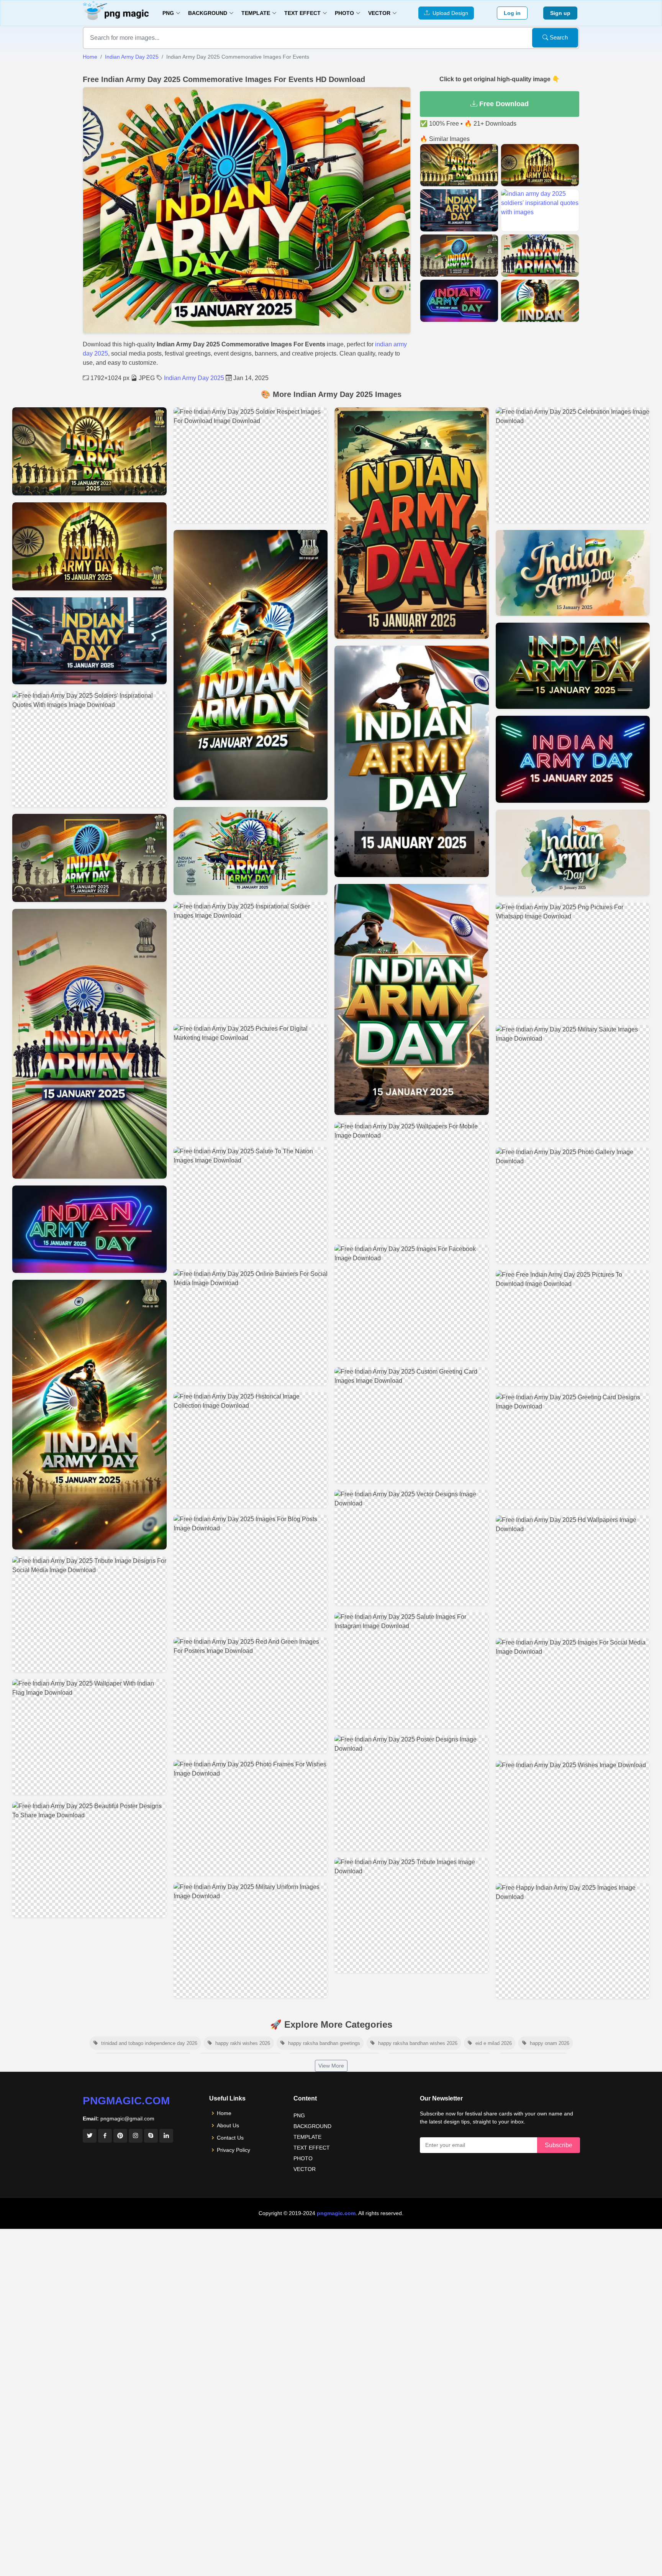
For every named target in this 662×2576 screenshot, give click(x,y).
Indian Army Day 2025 (132, 57)
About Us (228, 2125)
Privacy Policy (234, 2150)
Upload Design (449, 13)
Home (90, 57)
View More (331, 2066)
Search (558, 37)
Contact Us (230, 2138)
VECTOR (305, 2169)
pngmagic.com (126, 2101)
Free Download (503, 104)
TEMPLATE (307, 2137)
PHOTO (303, 2158)
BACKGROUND (312, 2126)
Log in (512, 13)
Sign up (560, 13)
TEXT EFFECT (312, 2148)
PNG (299, 2115)
